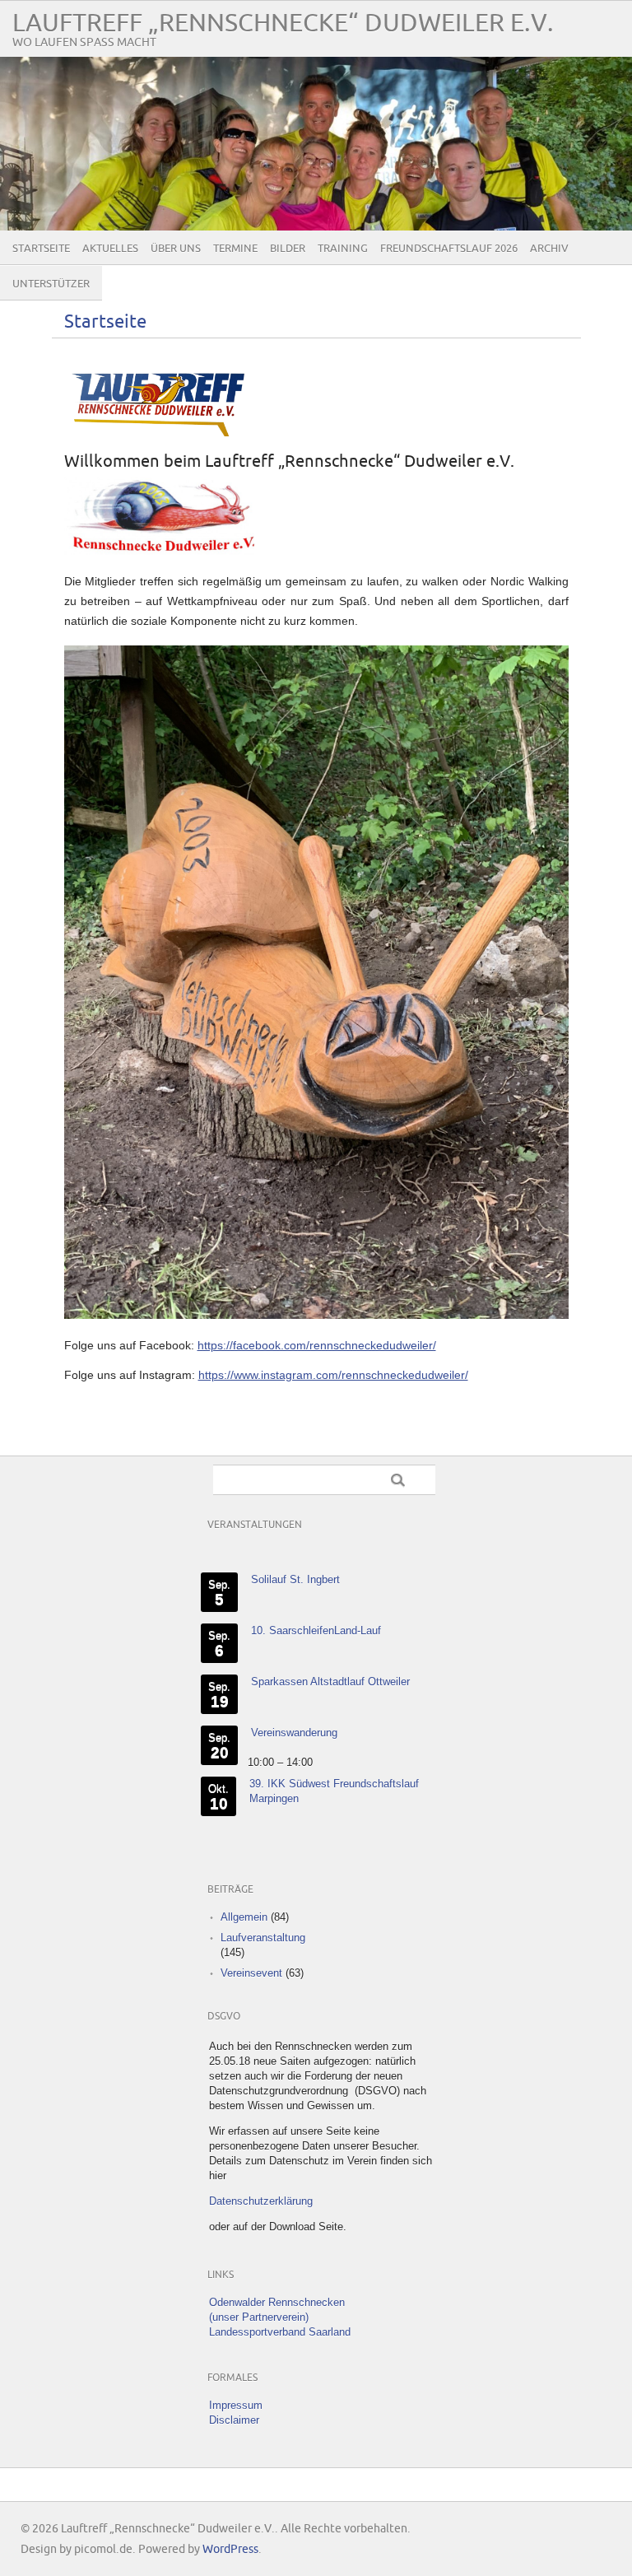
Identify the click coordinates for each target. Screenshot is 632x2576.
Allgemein (244, 1917)
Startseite (41, 249)
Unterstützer (51, 284)
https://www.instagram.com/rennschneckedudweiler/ (333, 1375)
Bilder (288, 249)
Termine (235, 249)
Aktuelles (110, 249)
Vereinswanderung (294, 1733)
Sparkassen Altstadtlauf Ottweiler (330, 1682)
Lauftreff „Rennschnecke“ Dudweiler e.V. (283, 23)
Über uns (176, 249)
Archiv (549, 249)
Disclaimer (234, 2420)
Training (343, 249)
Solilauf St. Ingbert (295, 1579)
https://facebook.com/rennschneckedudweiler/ (317, 1345)
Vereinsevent (251, 1973)
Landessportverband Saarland (280, 2332)
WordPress (230, 2549)
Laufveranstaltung (263, 1938)
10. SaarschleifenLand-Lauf (316, 1630)
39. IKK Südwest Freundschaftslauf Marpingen (334, 1791)
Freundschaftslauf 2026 (449, 249)
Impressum (236, 2405)
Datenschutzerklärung (261, 2201)
